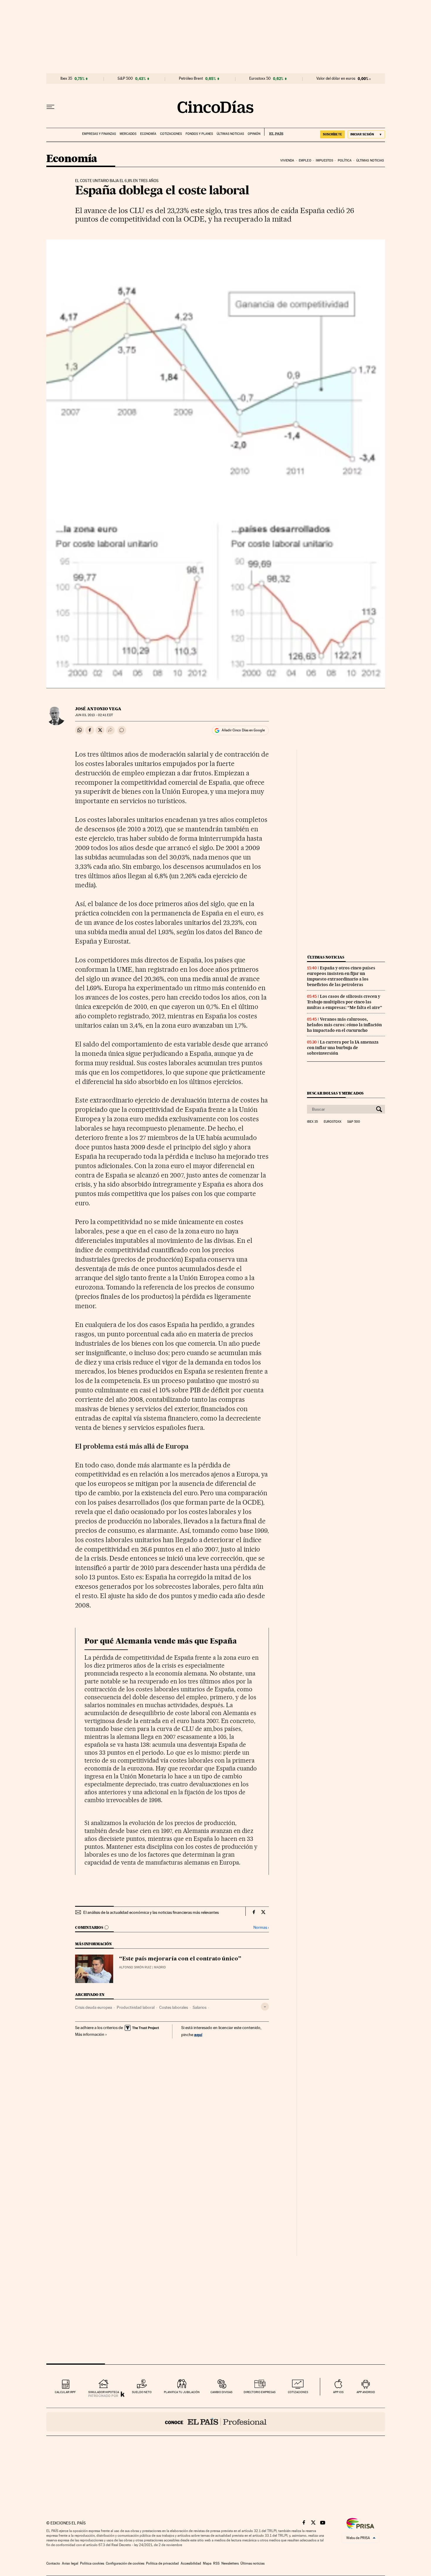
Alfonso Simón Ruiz (135, 1967)
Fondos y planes (199, 134)
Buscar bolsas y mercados (335, 1093)
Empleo (305, 160)
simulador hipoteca (104, 2392)
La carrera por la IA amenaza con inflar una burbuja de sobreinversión (343, 1048)
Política (345, 160)
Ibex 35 (66, 79)
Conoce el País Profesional (216, 2422)
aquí (198, 2034)
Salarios (200, 2007)
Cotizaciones (171, 134)
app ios (338, 2392)
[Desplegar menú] (50, 107)
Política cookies (92, 2563)
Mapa (207, 2563)
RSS (216, 2563)
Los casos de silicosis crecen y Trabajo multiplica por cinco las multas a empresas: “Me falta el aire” (345, 1002)
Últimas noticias (230, 134)
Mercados (128, 134)
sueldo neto (142, 2392)
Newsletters (230, 2563)
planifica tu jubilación (182, 2392)
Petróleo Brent (191, 79)
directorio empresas (260, 2392)
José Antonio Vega (98, 709)
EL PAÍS (274, 132)
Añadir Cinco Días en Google (243, 730)
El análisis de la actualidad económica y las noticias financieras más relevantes (151, 1912)
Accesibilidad (191, 2563)
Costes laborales (174, 2007)
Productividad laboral (136, 2007)
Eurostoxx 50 (260, 79)
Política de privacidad (162, 2563)
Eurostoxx (332, 1122)
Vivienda (287, 160)
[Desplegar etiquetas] (265, 2007)
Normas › (261, 1927)
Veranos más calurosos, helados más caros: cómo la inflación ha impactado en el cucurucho (344, 1025)
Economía (148, 134)
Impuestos (324, 160)
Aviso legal (70, 2563)
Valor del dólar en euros (336, 79)
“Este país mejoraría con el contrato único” (180, 1959)
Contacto (53, 2563)
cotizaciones (298, 2392)
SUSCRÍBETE (332, 134)
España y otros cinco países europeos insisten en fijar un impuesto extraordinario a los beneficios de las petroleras (341, 976)
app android (366, 2392)
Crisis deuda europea (94, 2007)
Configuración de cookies (125, 2563)
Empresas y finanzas (99, 134)
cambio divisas (222, 2392)
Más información (90, 2034)
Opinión (254, 134)
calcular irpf (65, 2392)
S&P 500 (125, 79)
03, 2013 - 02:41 (94, 715)
